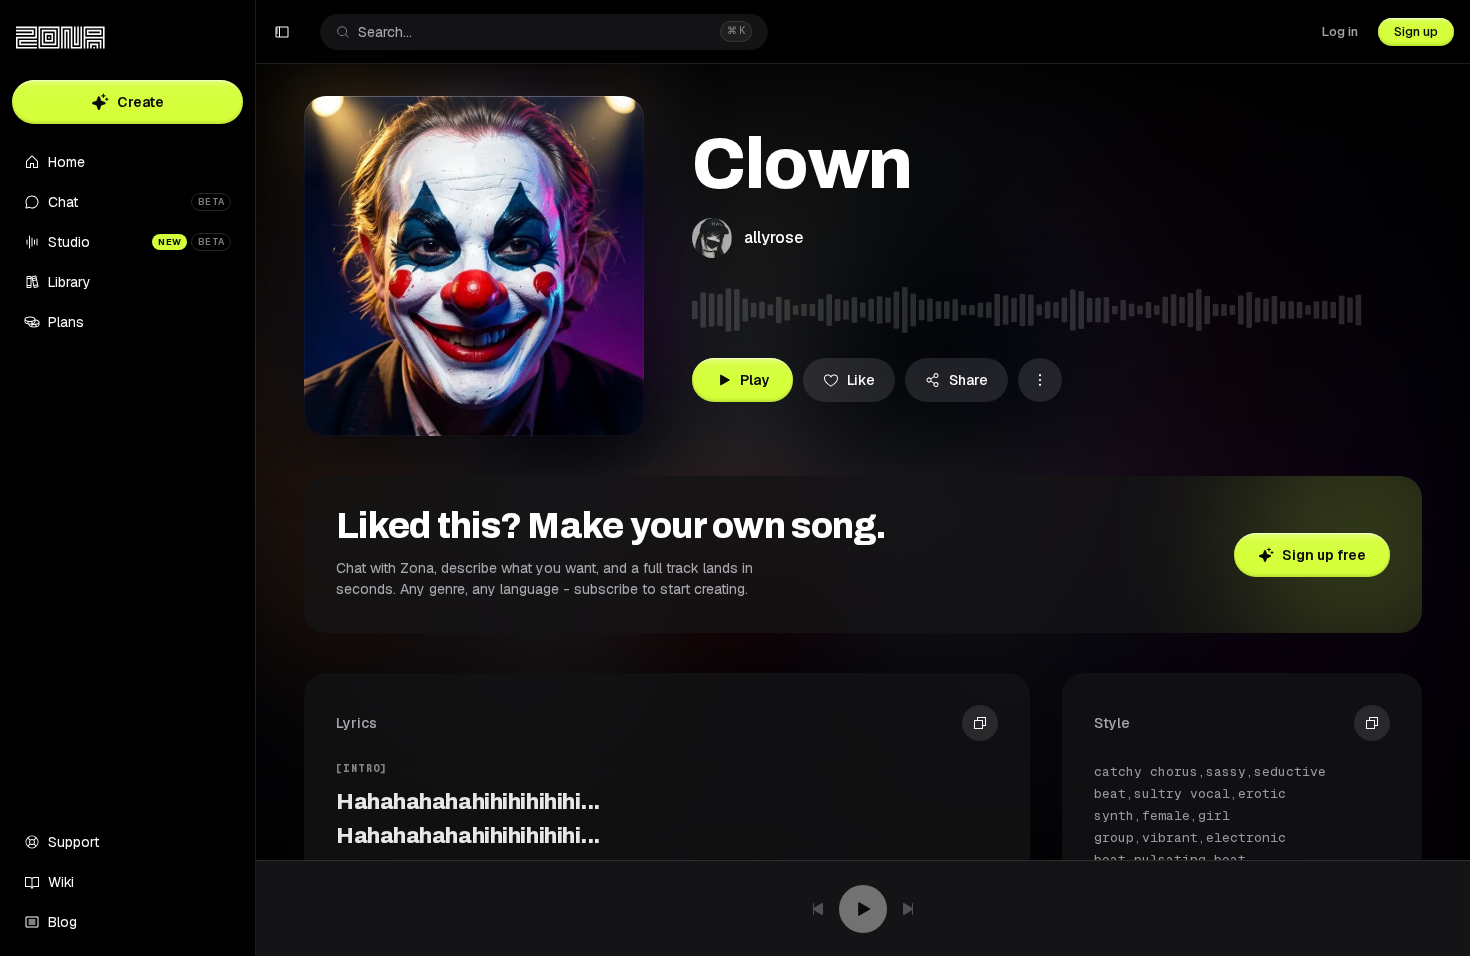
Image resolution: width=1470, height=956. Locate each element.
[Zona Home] (60, 38)
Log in (1340, 31)
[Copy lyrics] (980, 723)
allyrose (773, 237)
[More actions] (1040, 380)
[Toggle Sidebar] (255, 478)
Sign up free (1324, 555)
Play (754, 380)
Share (968, 380)
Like (861, 380)
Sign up (1416, 31)
